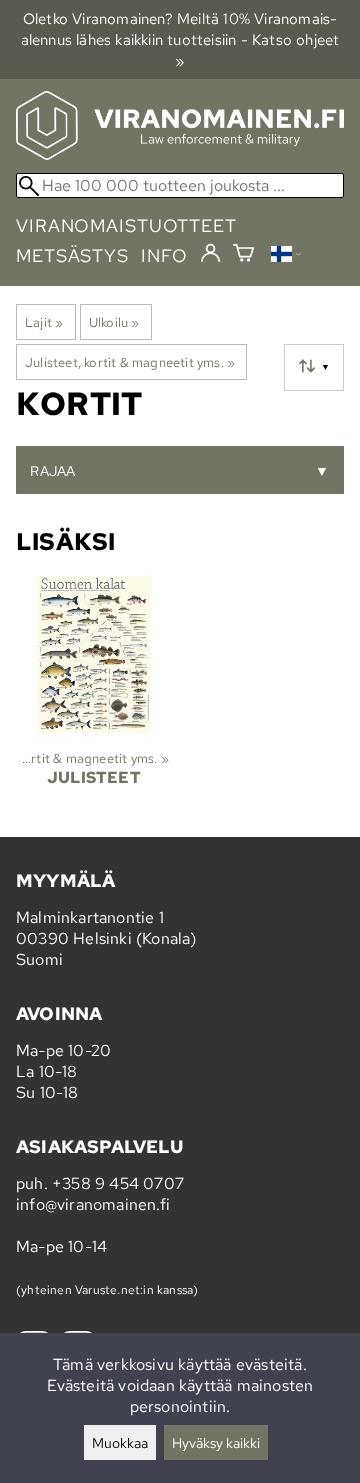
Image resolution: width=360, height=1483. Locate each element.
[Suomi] (286, 256)
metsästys (72, 255)
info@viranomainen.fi (93, 1204)
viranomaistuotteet (126, 225)
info (164, 255)
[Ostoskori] (243, 255)
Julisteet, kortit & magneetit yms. (130, 362)
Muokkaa (120, 1442)
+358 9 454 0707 (118, 1183)
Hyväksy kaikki (216, 1442)
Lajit (44, 322)
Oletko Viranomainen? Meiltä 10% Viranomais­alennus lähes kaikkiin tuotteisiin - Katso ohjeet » (180, 39)
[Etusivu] (180, 154)
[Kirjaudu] (210, 254)
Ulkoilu (114, 322)
